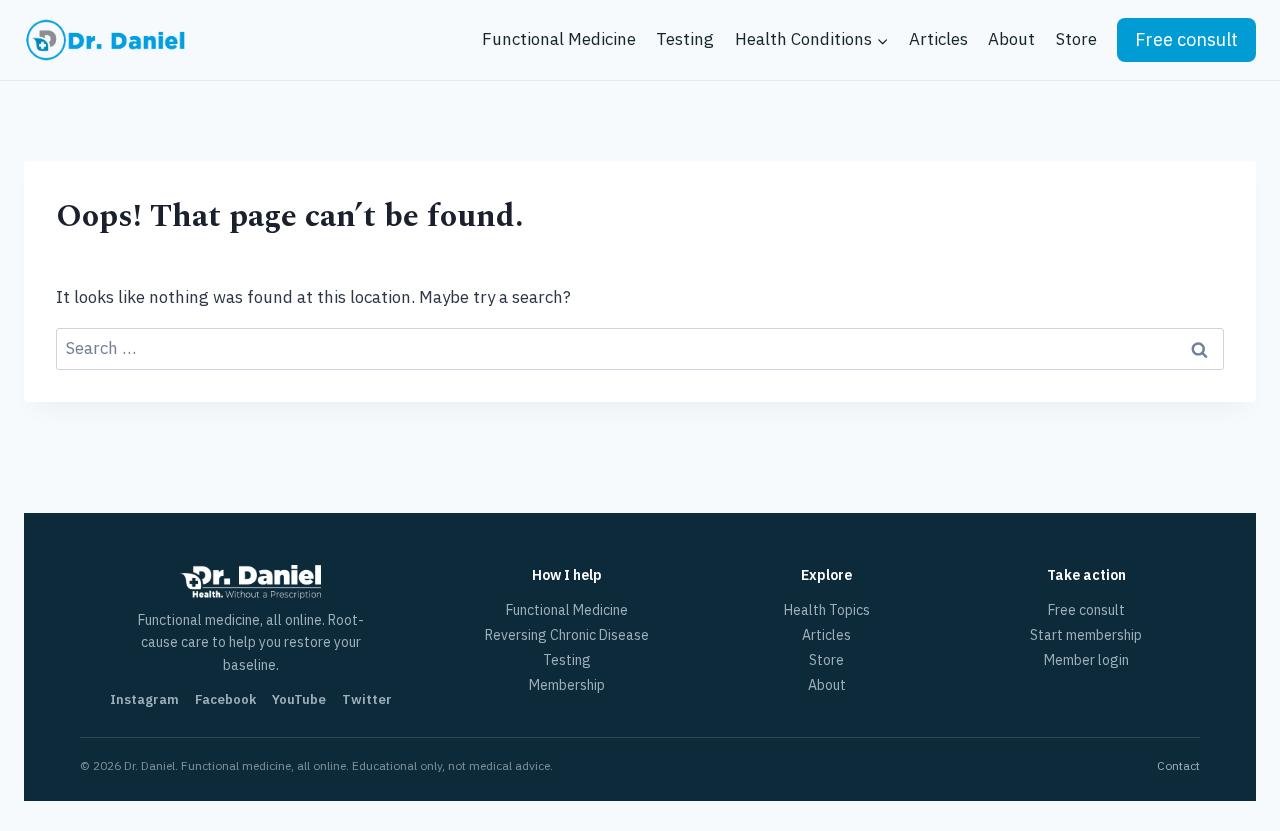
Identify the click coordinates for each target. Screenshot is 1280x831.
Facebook (225, 699)
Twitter (367, 699)
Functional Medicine (559, 39)
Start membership (1086, 635)
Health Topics (827, 610)
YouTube (299, 699)
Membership (567, 685)
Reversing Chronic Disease (567, 635)
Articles (938, 39)
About (1011, 39)
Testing (685, 39)
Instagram (144, 699)
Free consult (1186, 39)
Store (1076, 39)
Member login (1086, 660)
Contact (1178, 765)
